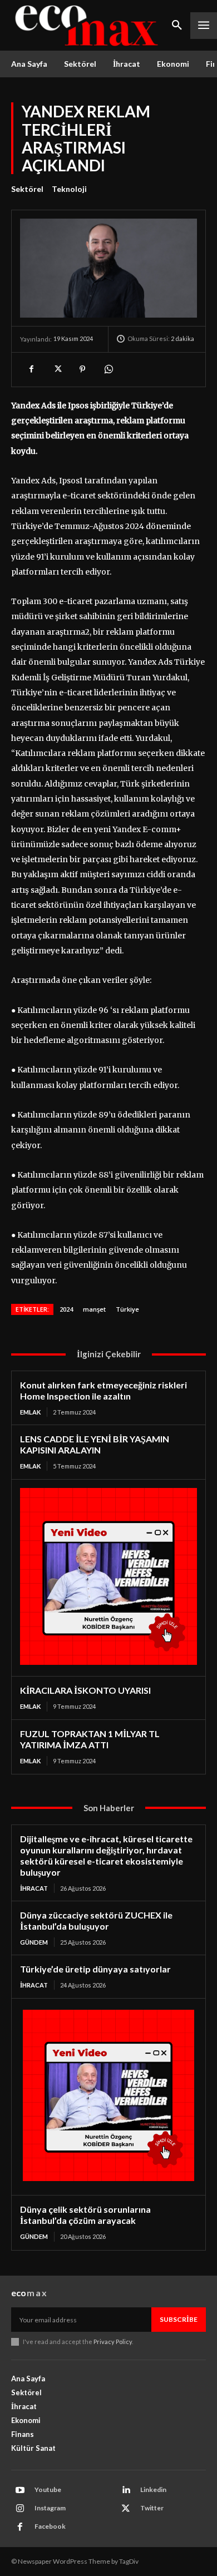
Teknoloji (69, 189)
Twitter (152, 2508)
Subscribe (179, 2319)
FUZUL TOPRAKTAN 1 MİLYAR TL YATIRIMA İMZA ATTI (90, 1739)
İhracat (34, 1888)
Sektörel (27, 189)
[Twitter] (57, 369)
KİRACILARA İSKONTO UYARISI (85, 1690)
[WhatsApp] (108, 369)
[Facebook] (31, 369)
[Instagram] (20, 2509)
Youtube (48, 2490)
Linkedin (153, 2490)
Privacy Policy (113, 2342)
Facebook (50, 2526)
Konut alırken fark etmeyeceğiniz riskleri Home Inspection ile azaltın (103, 1390)
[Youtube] (20, 2490)
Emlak (30, 1412)
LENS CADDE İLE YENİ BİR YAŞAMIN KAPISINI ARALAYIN (95, 1444)
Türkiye (127, 1309)
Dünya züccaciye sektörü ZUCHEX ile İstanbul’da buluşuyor (96, 1920)
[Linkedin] (126, 2490)
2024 (66, 1309)
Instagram (50, 2508)
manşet (94, 1309)
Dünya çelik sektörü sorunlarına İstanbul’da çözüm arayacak (85, 2215)
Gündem (34, 1942)
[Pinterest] (82, 369)
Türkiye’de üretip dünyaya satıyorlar (95, 1969)
